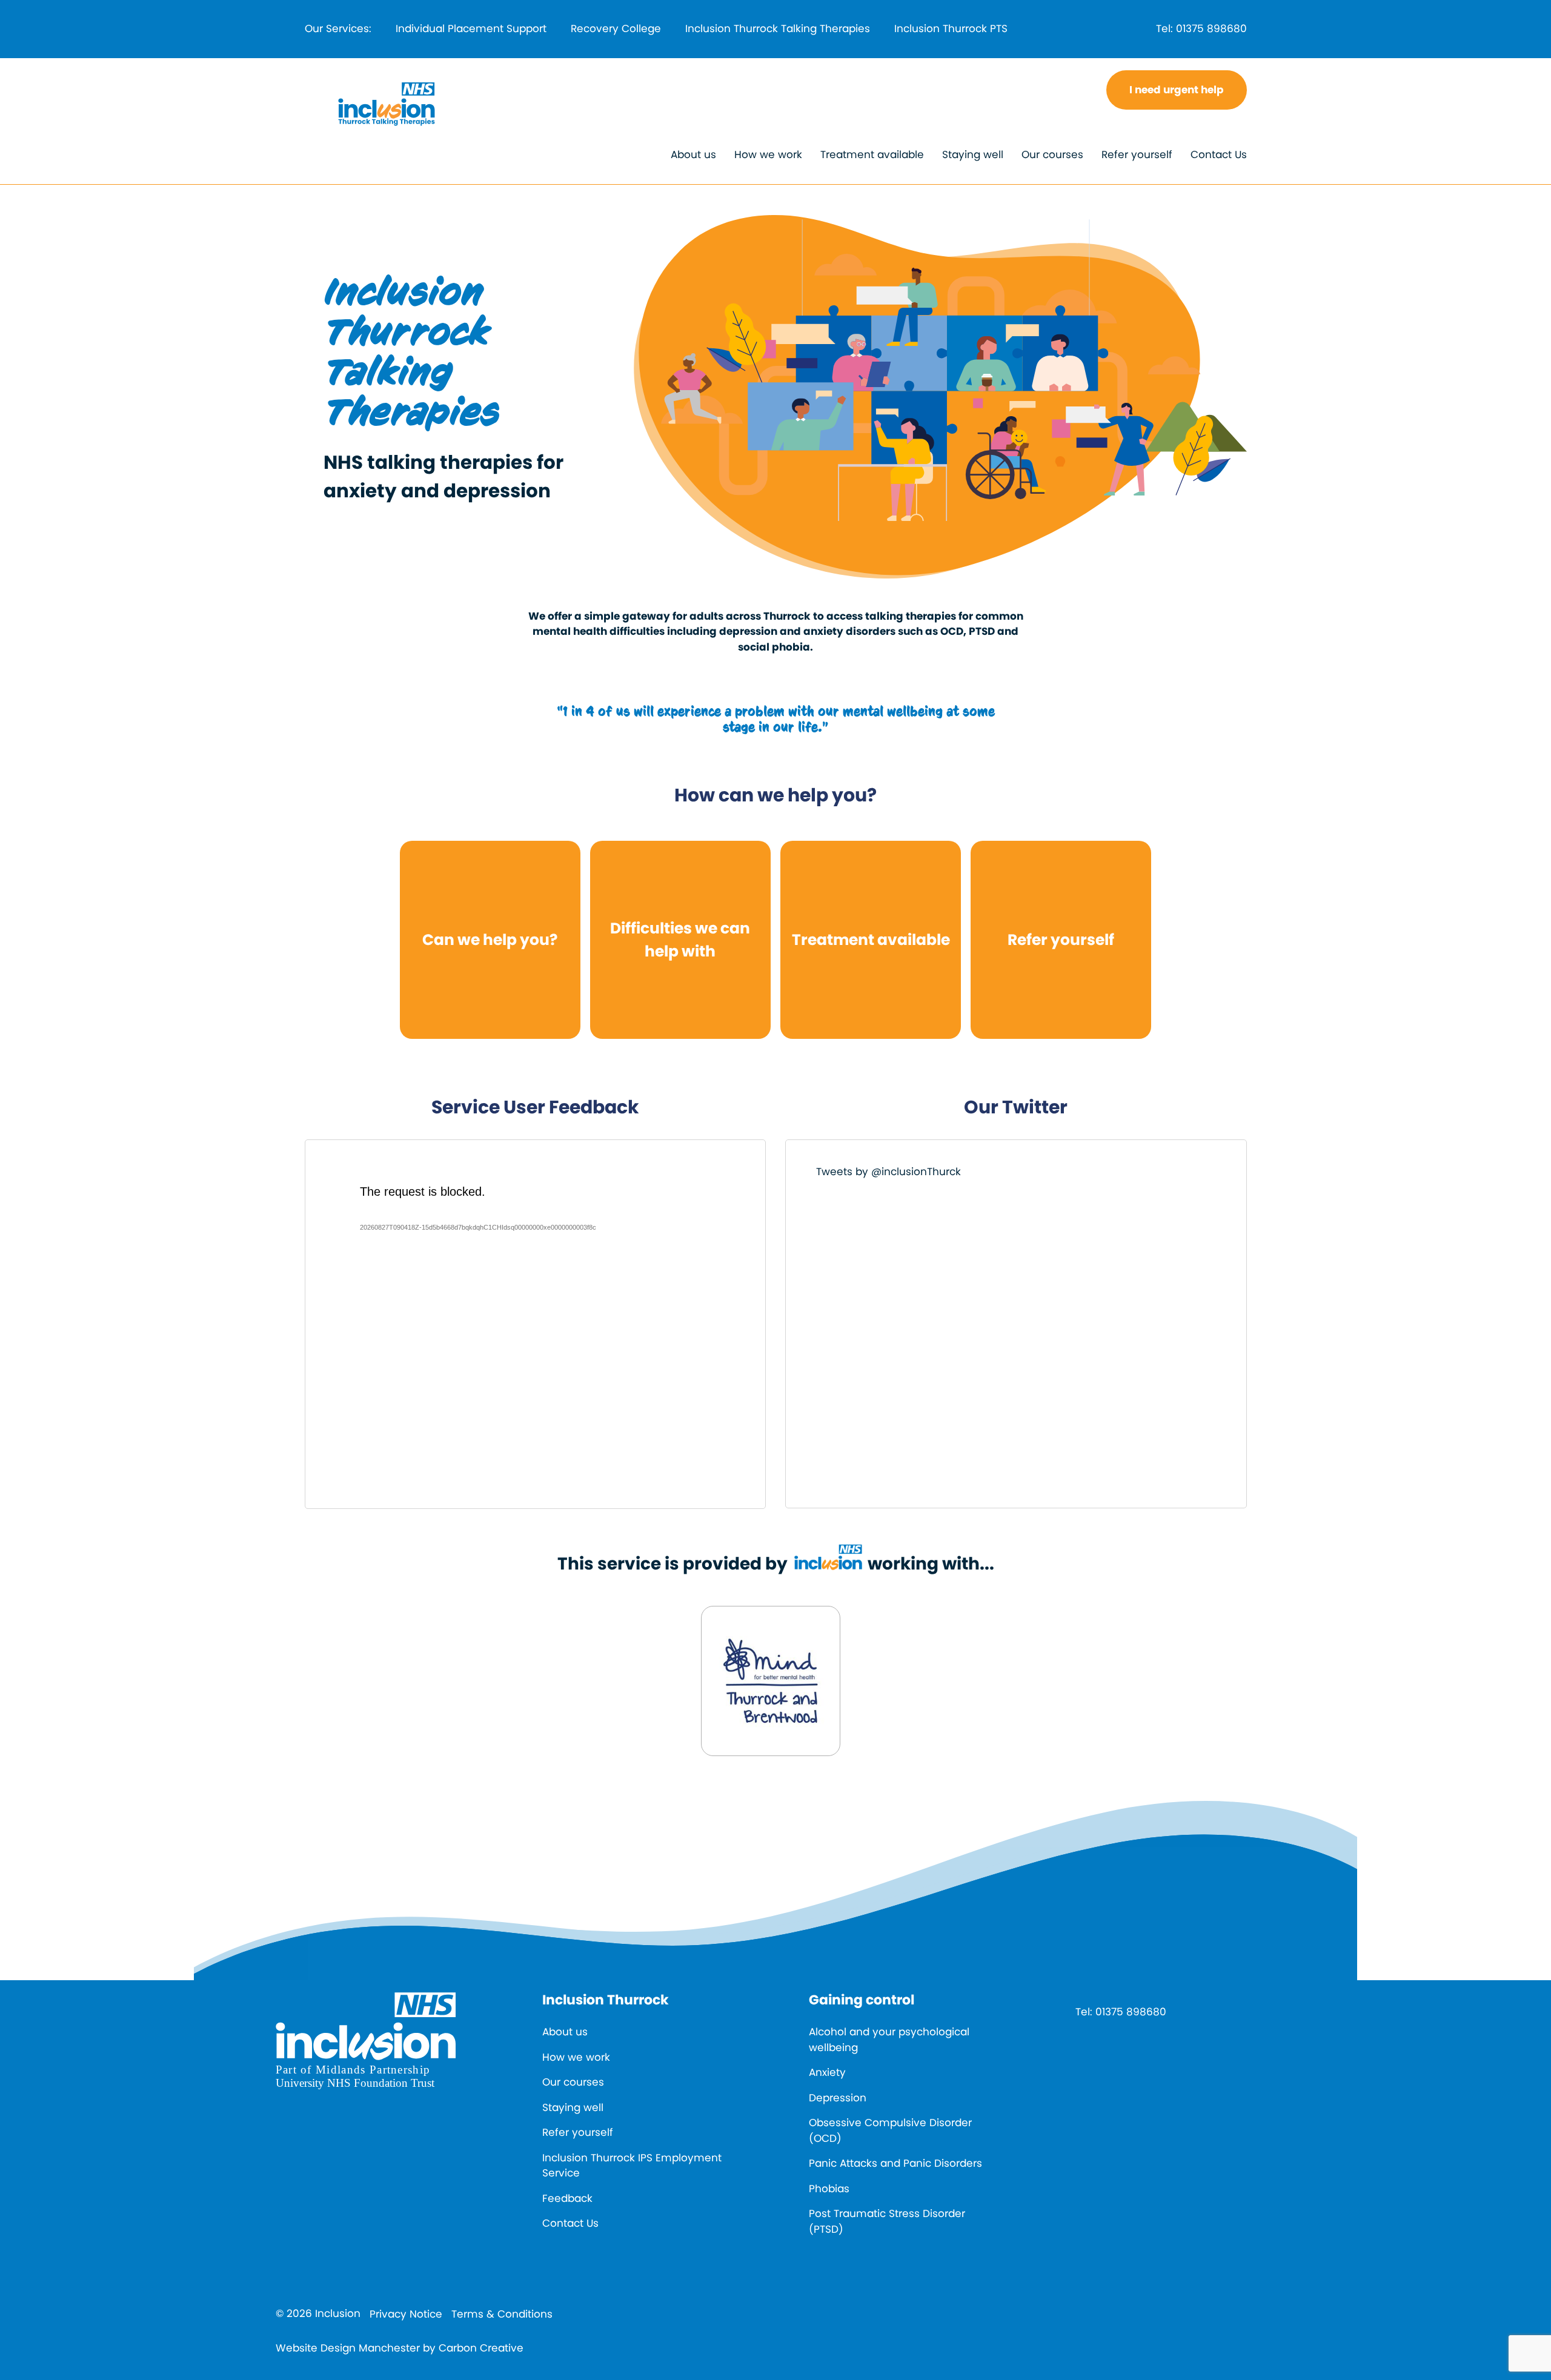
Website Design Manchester (348, 2348)
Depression (838, 2098)
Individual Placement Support (471, 28)
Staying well (973, 154)
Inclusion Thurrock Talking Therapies (778, 28)
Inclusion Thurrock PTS (951, 28)
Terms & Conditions (502, 2314)
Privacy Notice (406, 2314)
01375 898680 (1211, 28)
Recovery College (616, 28)
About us (693, 154)
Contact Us (1219, 154)
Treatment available (872, 154)
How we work (768, 154)
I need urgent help (1177, 90)
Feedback (567, 2198)
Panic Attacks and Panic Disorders (895, 2163)
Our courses (1052, 154)
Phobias (829, 2189)
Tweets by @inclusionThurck (888, 1172)
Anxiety (827, 2072)
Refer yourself (1137, 154)
